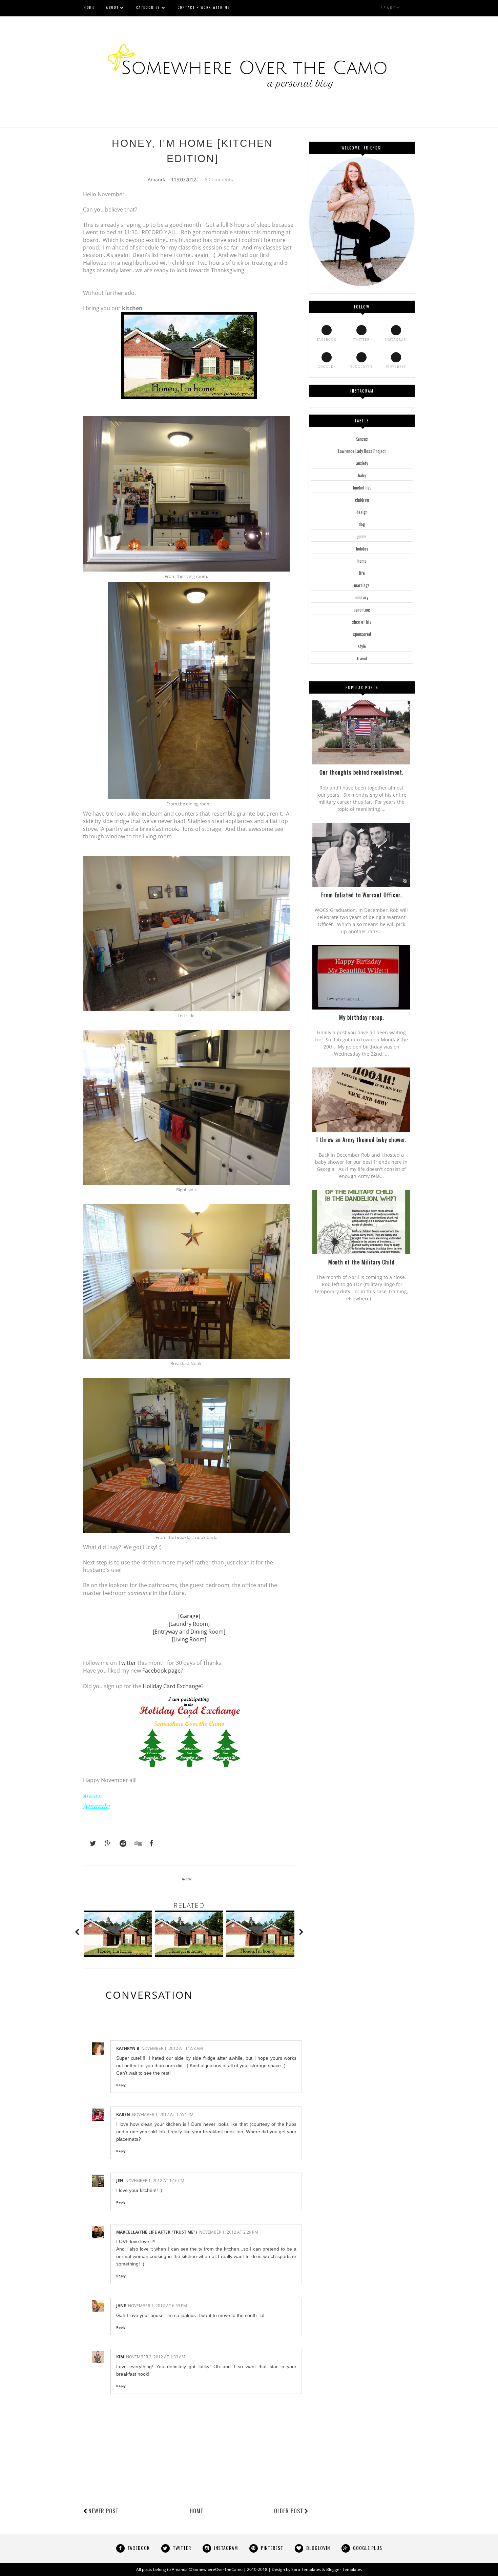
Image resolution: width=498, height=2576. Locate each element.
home (362, 561)
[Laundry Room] (189, 1624)
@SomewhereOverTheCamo (216, 2569)
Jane (121, 2306)
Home (196, 2511)
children (362, 500)
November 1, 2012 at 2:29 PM (229, 2232)
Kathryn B (128, 2048)
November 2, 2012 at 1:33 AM (156, 2357)
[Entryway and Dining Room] (189, 1632)
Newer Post (103, 2511)
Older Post (289, 2511)
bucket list (362, 487)
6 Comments (219, 179)
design (362, 512)
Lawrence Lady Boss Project (362, 451)
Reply (121, 2085)
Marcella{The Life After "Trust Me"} (157, 2232)
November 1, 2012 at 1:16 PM (155, 2181)
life (362, 573)
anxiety (362, 463)
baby (362, 475)
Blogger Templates (344, 2569)
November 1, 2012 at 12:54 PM (163, 2114)
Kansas (362, 439)
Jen (120, 2181)
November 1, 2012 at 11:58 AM (172, 2048)
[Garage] (189, 1616)
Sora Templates (306, 2569)
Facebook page (161, 1671)
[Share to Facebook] (149, 1843)
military (362, 597)
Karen (123, 2114)
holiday (362, 548)
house (187, 1879)
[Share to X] (90, 1843)
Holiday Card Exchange (172, 1686)
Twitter (127, 1663)
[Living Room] (189, 1639)
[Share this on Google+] (105, 1843)
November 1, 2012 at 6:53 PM (158, 2306)
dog (362, 524)
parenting (362, 610)
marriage (362, 585)
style (362, 646)
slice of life (362, 622)
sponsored (362, 634)
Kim (120, 2357)
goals (362, 536)
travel (362, 658)
